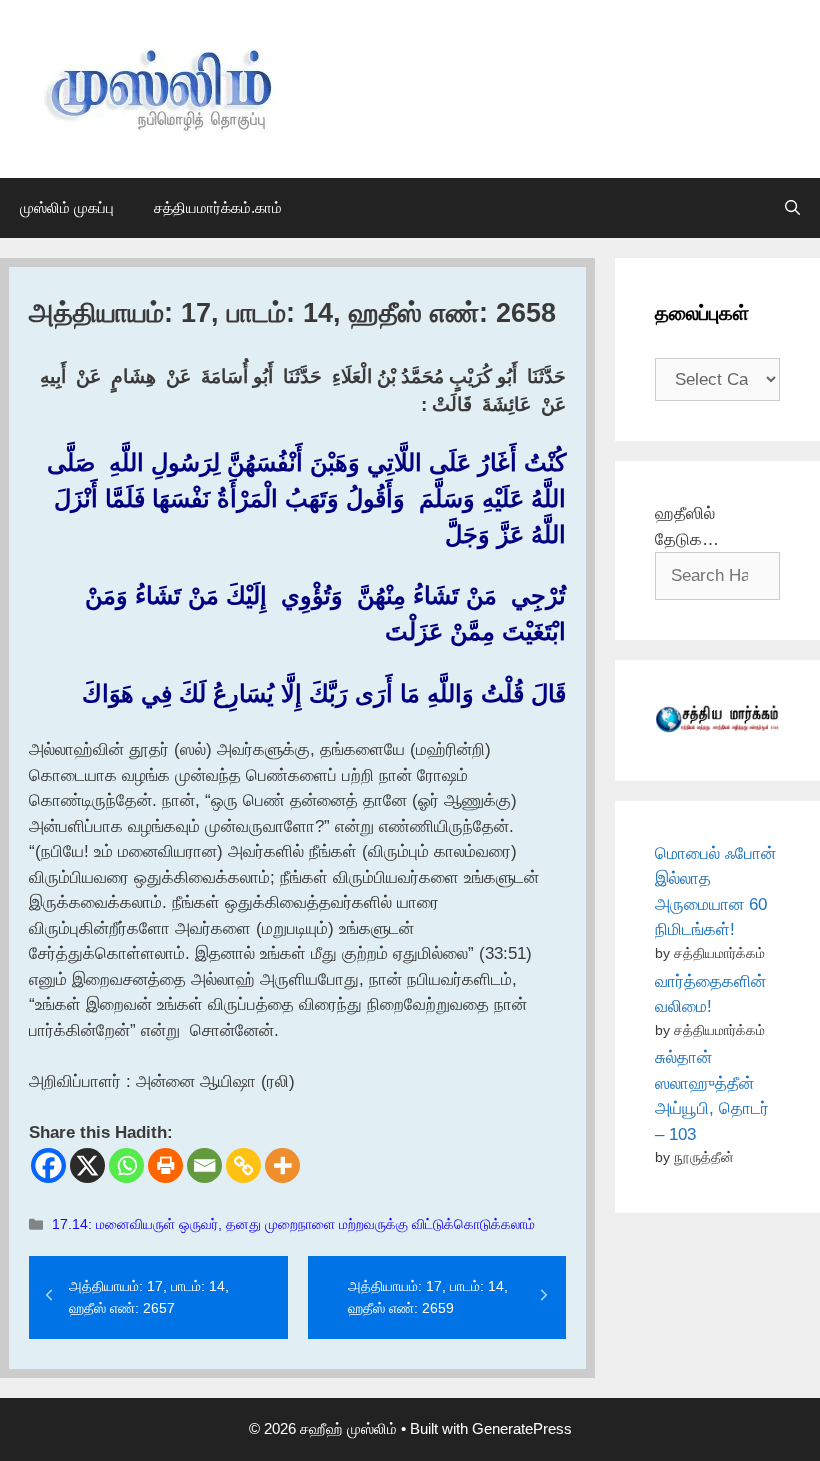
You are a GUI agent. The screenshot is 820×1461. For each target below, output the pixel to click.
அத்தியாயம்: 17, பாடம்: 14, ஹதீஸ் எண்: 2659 (428, 1297)
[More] (282, 1165)
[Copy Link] (243, 1165)
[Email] (204, 1165)
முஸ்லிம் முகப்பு (67, 207)
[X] (87, 1165)
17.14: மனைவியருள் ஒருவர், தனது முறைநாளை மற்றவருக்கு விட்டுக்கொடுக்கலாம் (293, 1224)
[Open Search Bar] (792, 208)
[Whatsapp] (126, 1165)
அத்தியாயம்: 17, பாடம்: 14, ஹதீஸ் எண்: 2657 (149, 1297)
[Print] (165, 1165)
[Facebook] (48, 1165)
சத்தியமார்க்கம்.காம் (218, 207)
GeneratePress (522, 1428)
